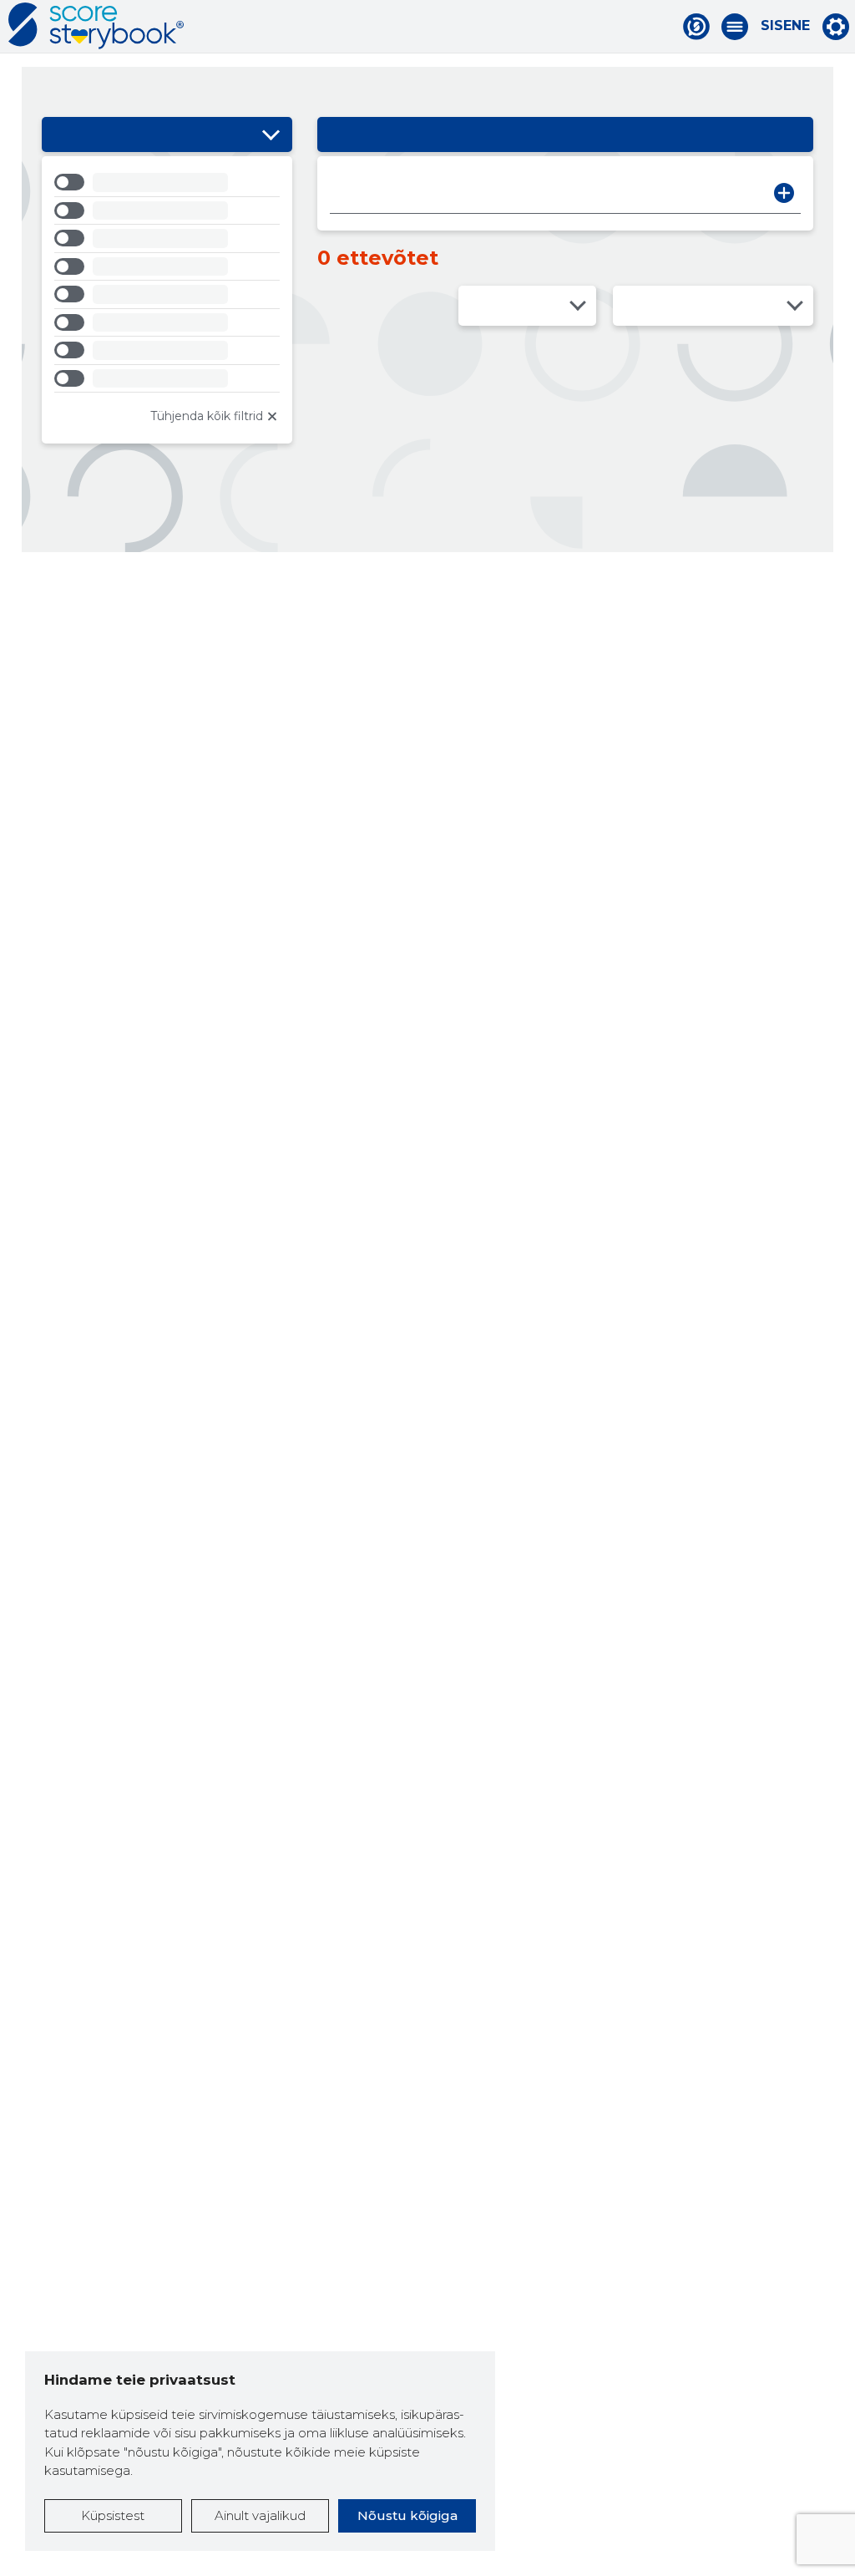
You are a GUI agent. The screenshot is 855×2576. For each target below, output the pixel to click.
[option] (167, 185)
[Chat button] (696, 27)
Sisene (785, 26)
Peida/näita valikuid (271, 134)
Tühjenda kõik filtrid (207, 416)
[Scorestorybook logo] (96, 26)
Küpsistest (113, 2515)
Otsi (784, 193)
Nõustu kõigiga (407, 2515)
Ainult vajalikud (260, 2515)
